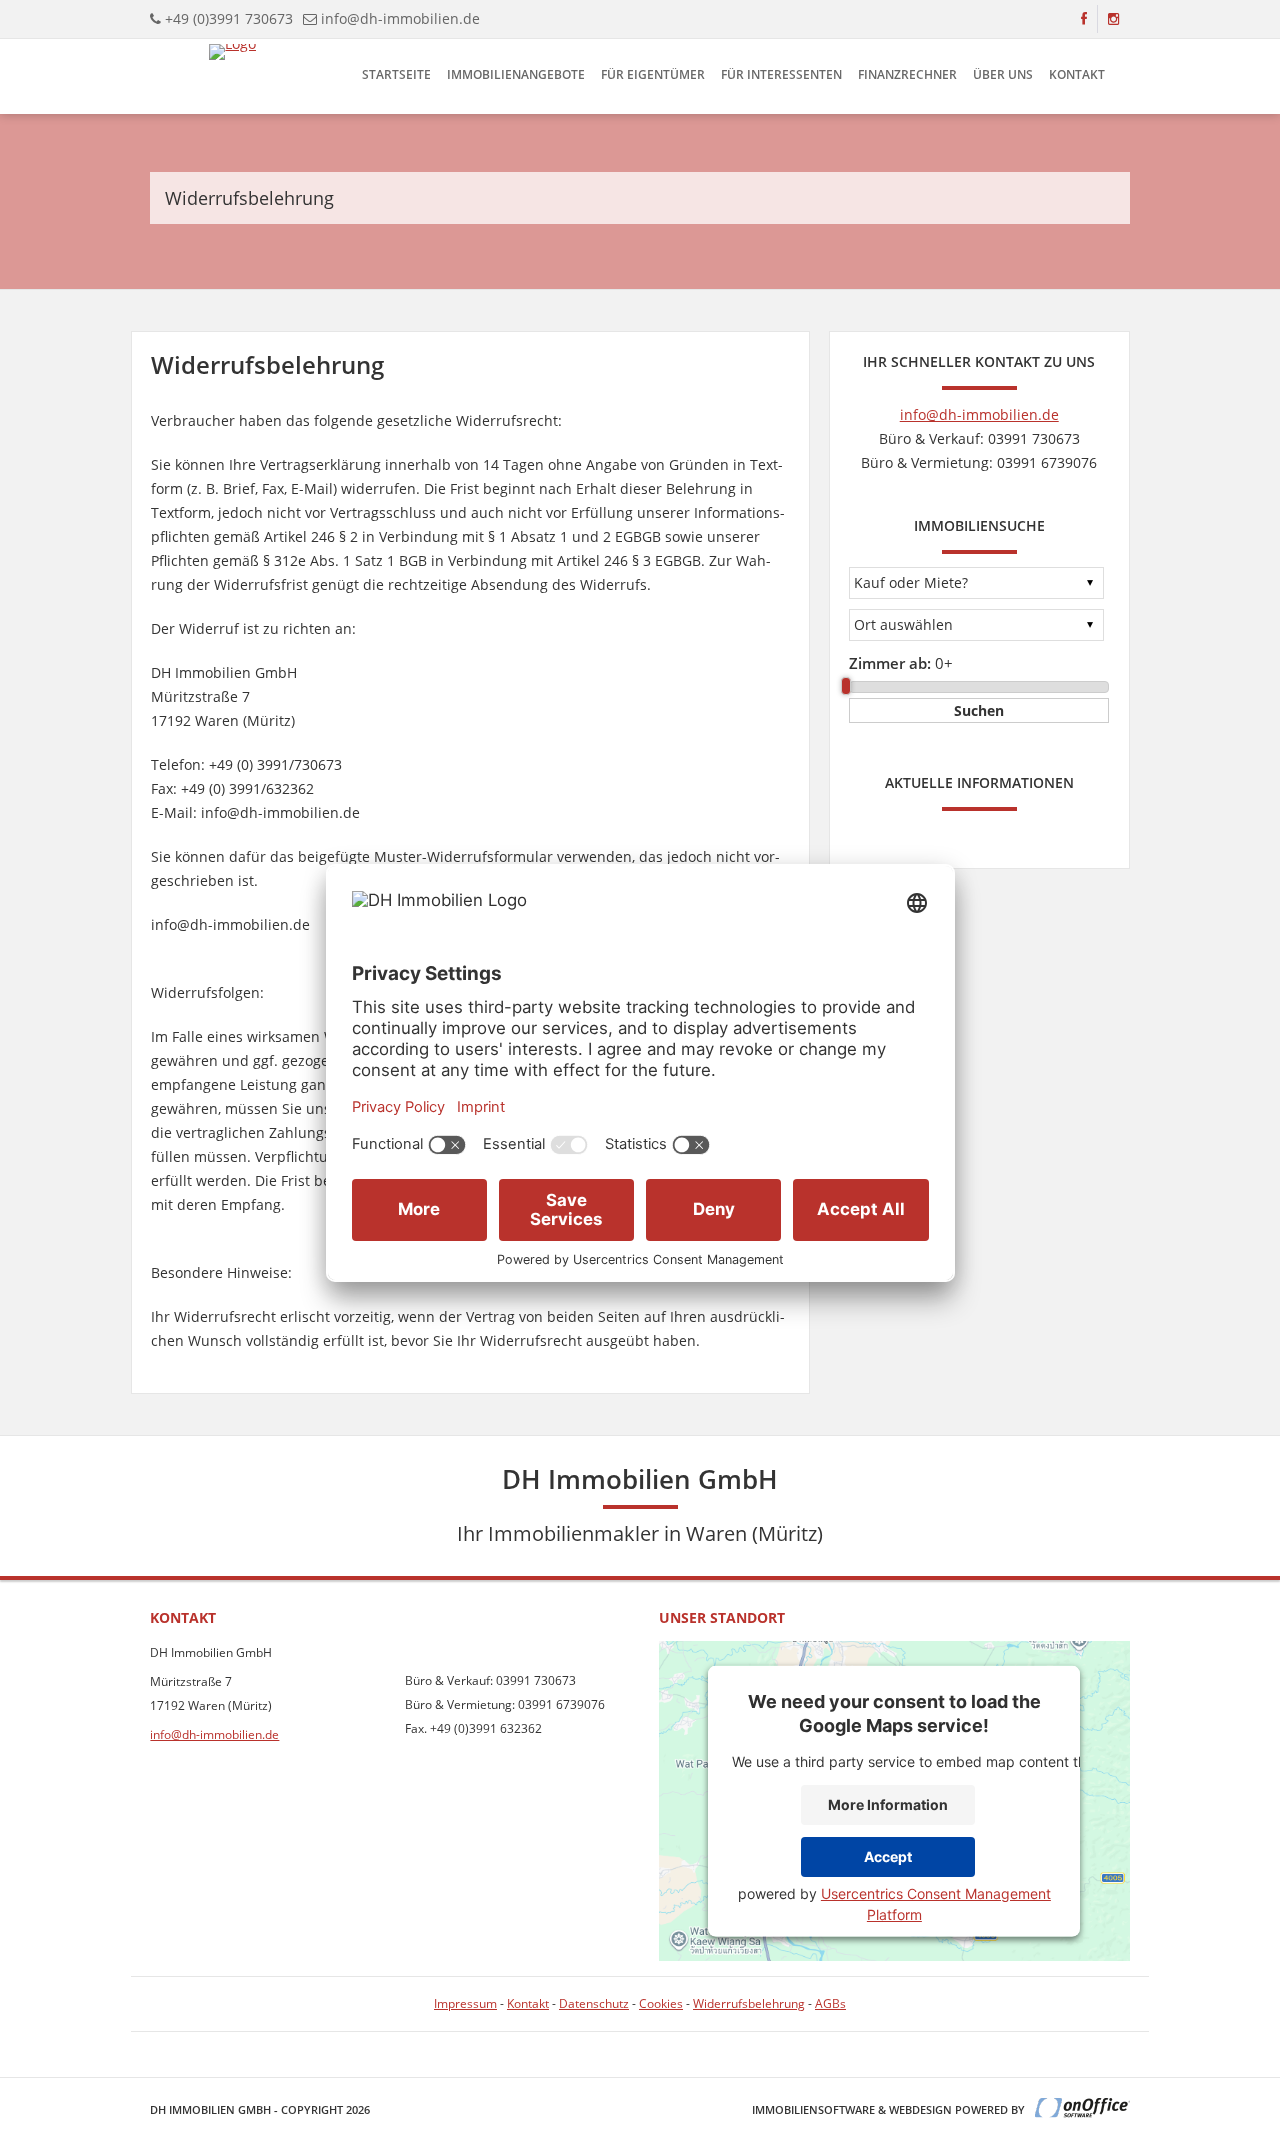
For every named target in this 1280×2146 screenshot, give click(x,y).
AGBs (830, 2003)
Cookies (661, 2003)
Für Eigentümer (653, 74)
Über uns (1003, 74)
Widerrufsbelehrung (749, 2003)
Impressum (465, 2003)
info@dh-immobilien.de (400, 18)
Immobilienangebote (516, 74)
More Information (888, 1804)
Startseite (396, 74)
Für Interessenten (781, 74)
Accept (888, 1856)
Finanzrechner (907, 74)
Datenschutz (594, 2003)
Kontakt (1077, 74)
